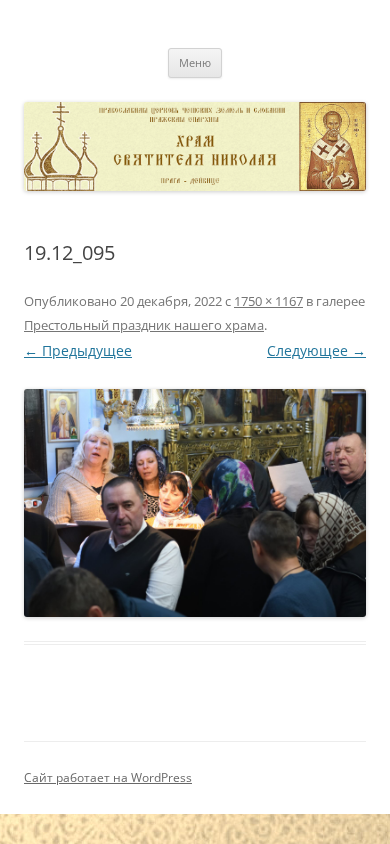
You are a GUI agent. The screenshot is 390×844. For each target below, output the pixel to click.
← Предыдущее (78, 350)
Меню (195, 62)
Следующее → (316, 350)
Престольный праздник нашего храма (144, 325)
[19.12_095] (195, 503)
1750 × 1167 (268, 301)
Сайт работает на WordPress (108, 777)
